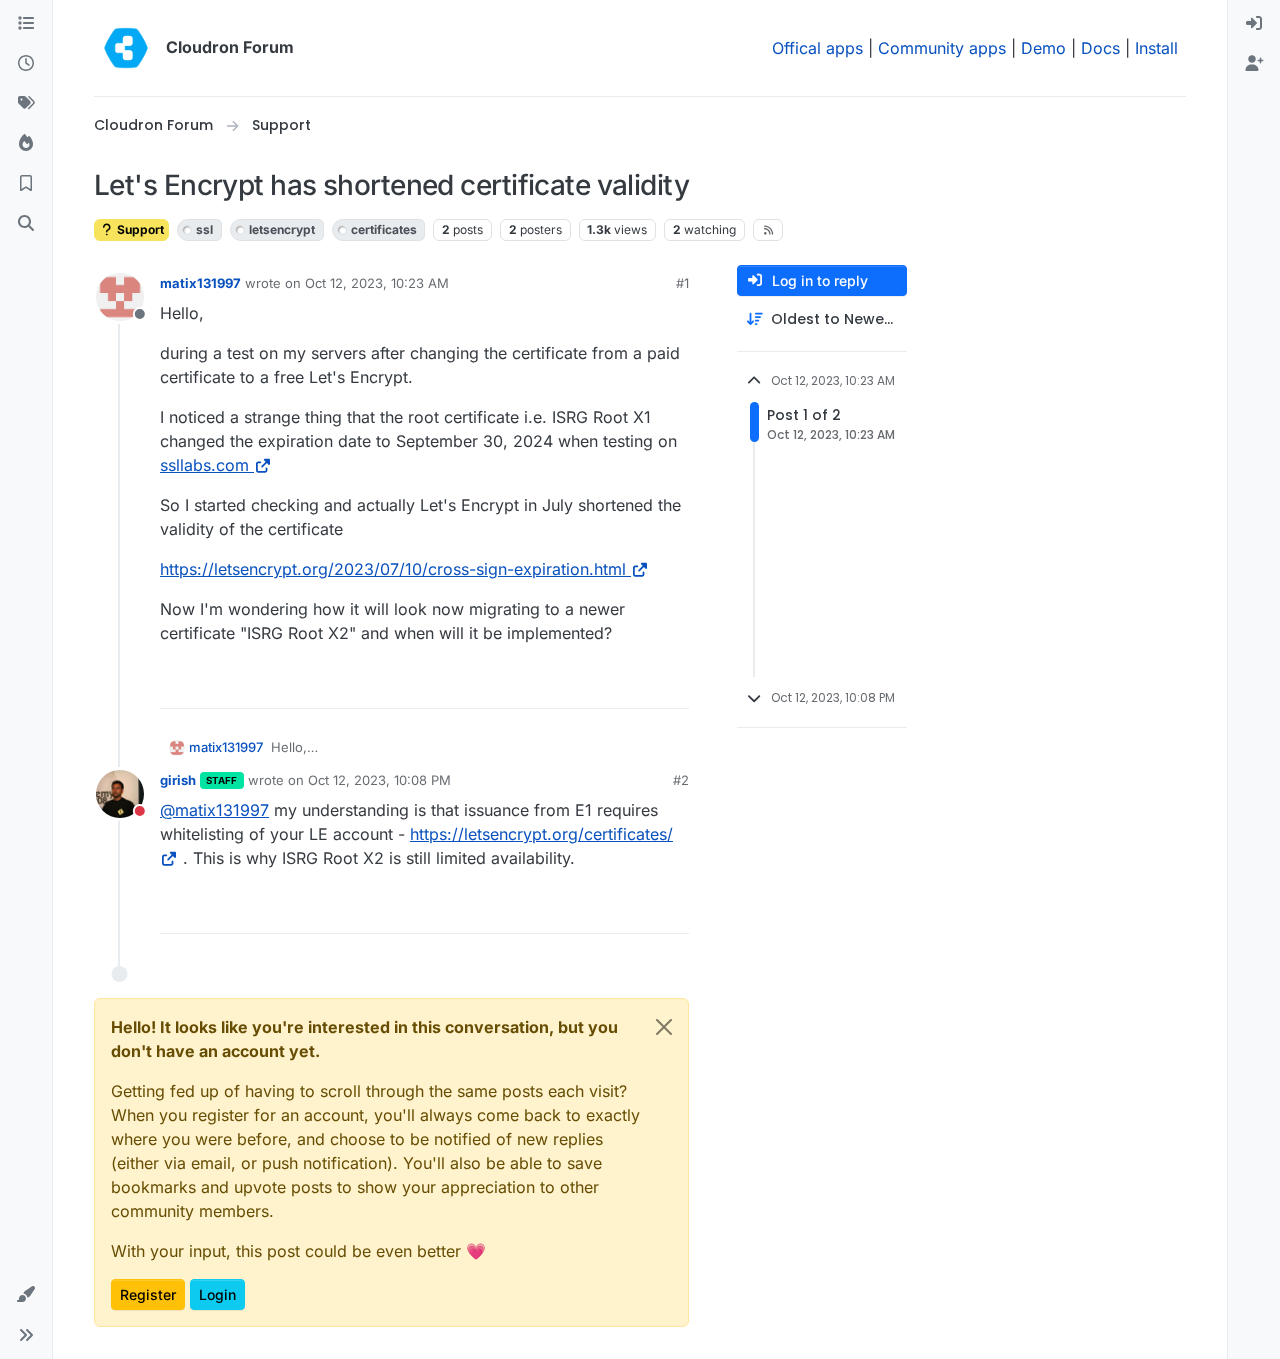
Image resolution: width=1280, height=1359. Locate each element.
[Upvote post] (641, 684)
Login (217, 1294)
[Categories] (26, 24)
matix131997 (200, 283)
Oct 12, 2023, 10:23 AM (377, 283)
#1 (682, 283)
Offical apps (817, 48)
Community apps (942, 48)
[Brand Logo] (126, 48)
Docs (1100, 48)
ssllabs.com (204, 465)
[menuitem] (1254, 24)
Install (1156, 48)
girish (178, 780)
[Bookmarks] (26, 184)
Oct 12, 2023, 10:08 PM (379, 780)
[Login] (1254, 24)
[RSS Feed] (768, 230)
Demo (1043, 48)
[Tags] (26, 104)
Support (139, 229)
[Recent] (26, 64)
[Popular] (26, 144)
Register (148, 1294)
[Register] (1254, 64)
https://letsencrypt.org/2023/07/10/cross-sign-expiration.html (393, 569)
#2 (681, 780)
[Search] (26, 224)
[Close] (664, 1027)
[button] (26, 1295)
